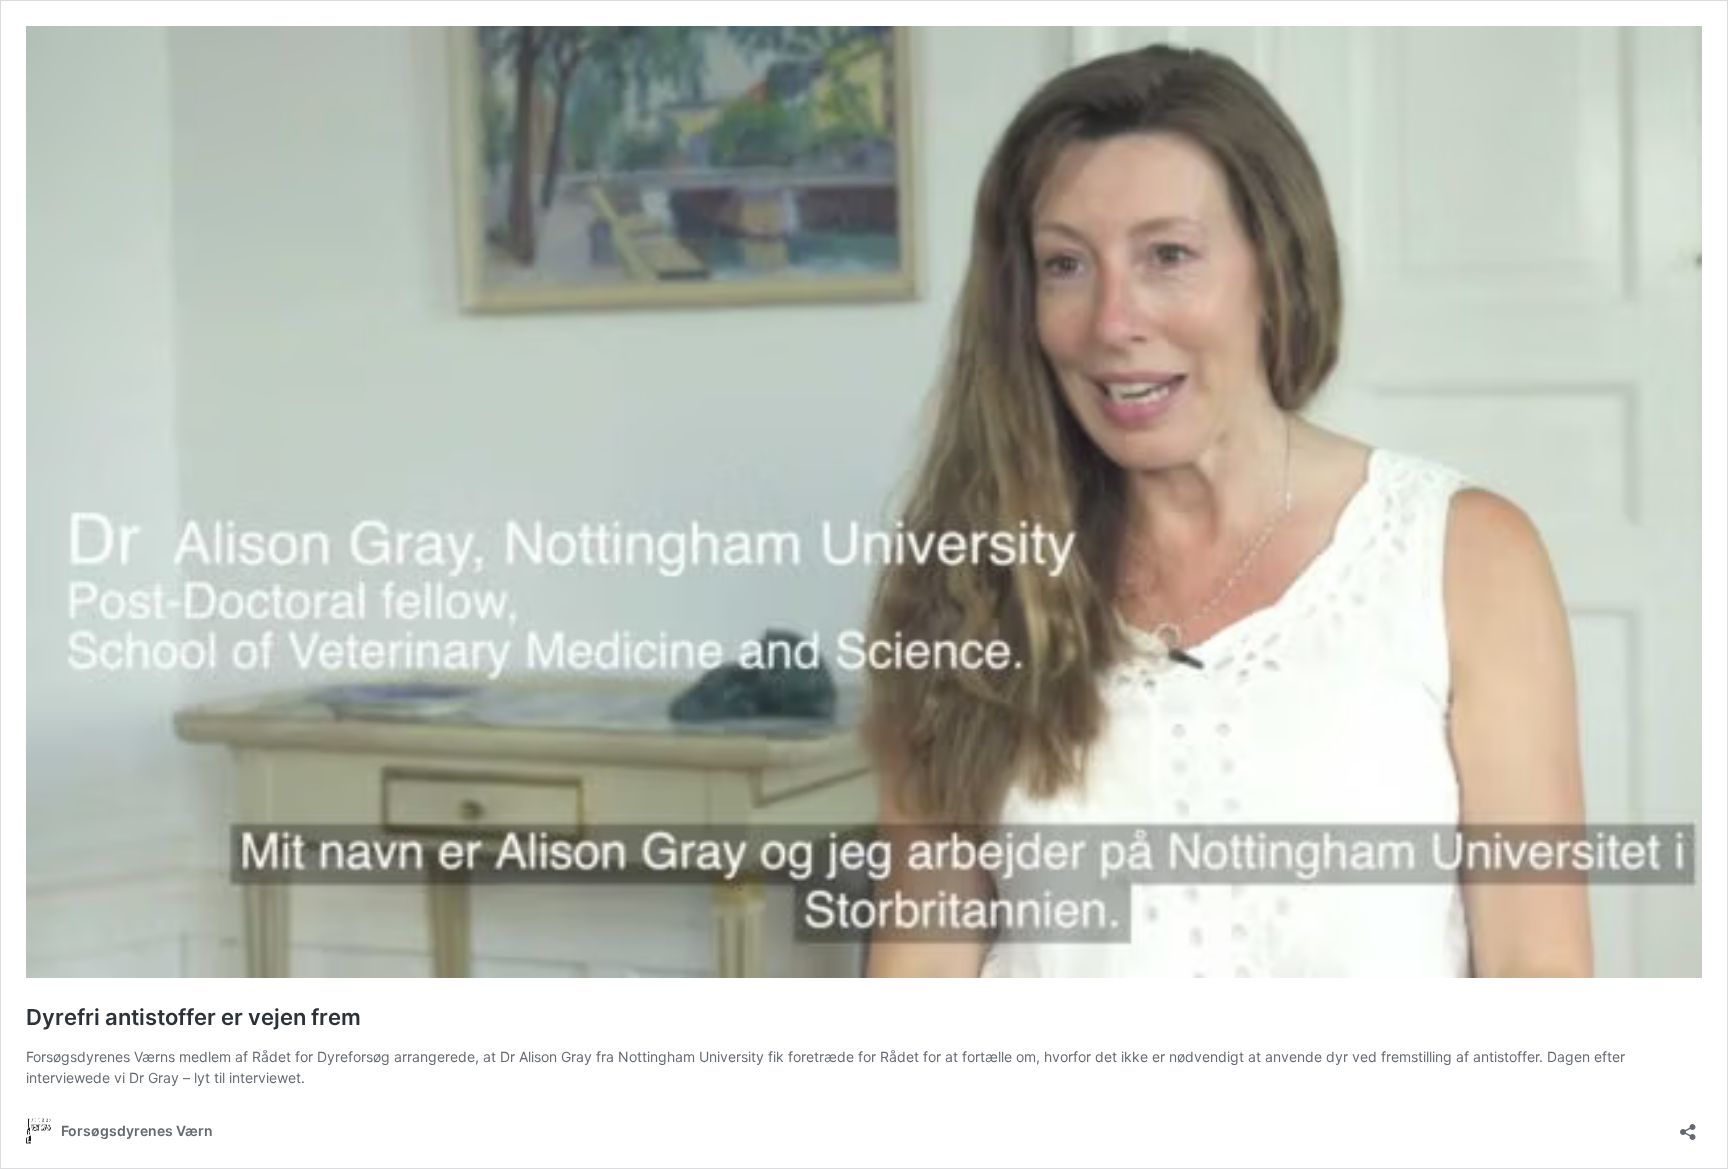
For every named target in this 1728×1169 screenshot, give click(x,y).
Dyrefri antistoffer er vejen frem (193, 1017)
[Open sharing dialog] (1688, 1125)
